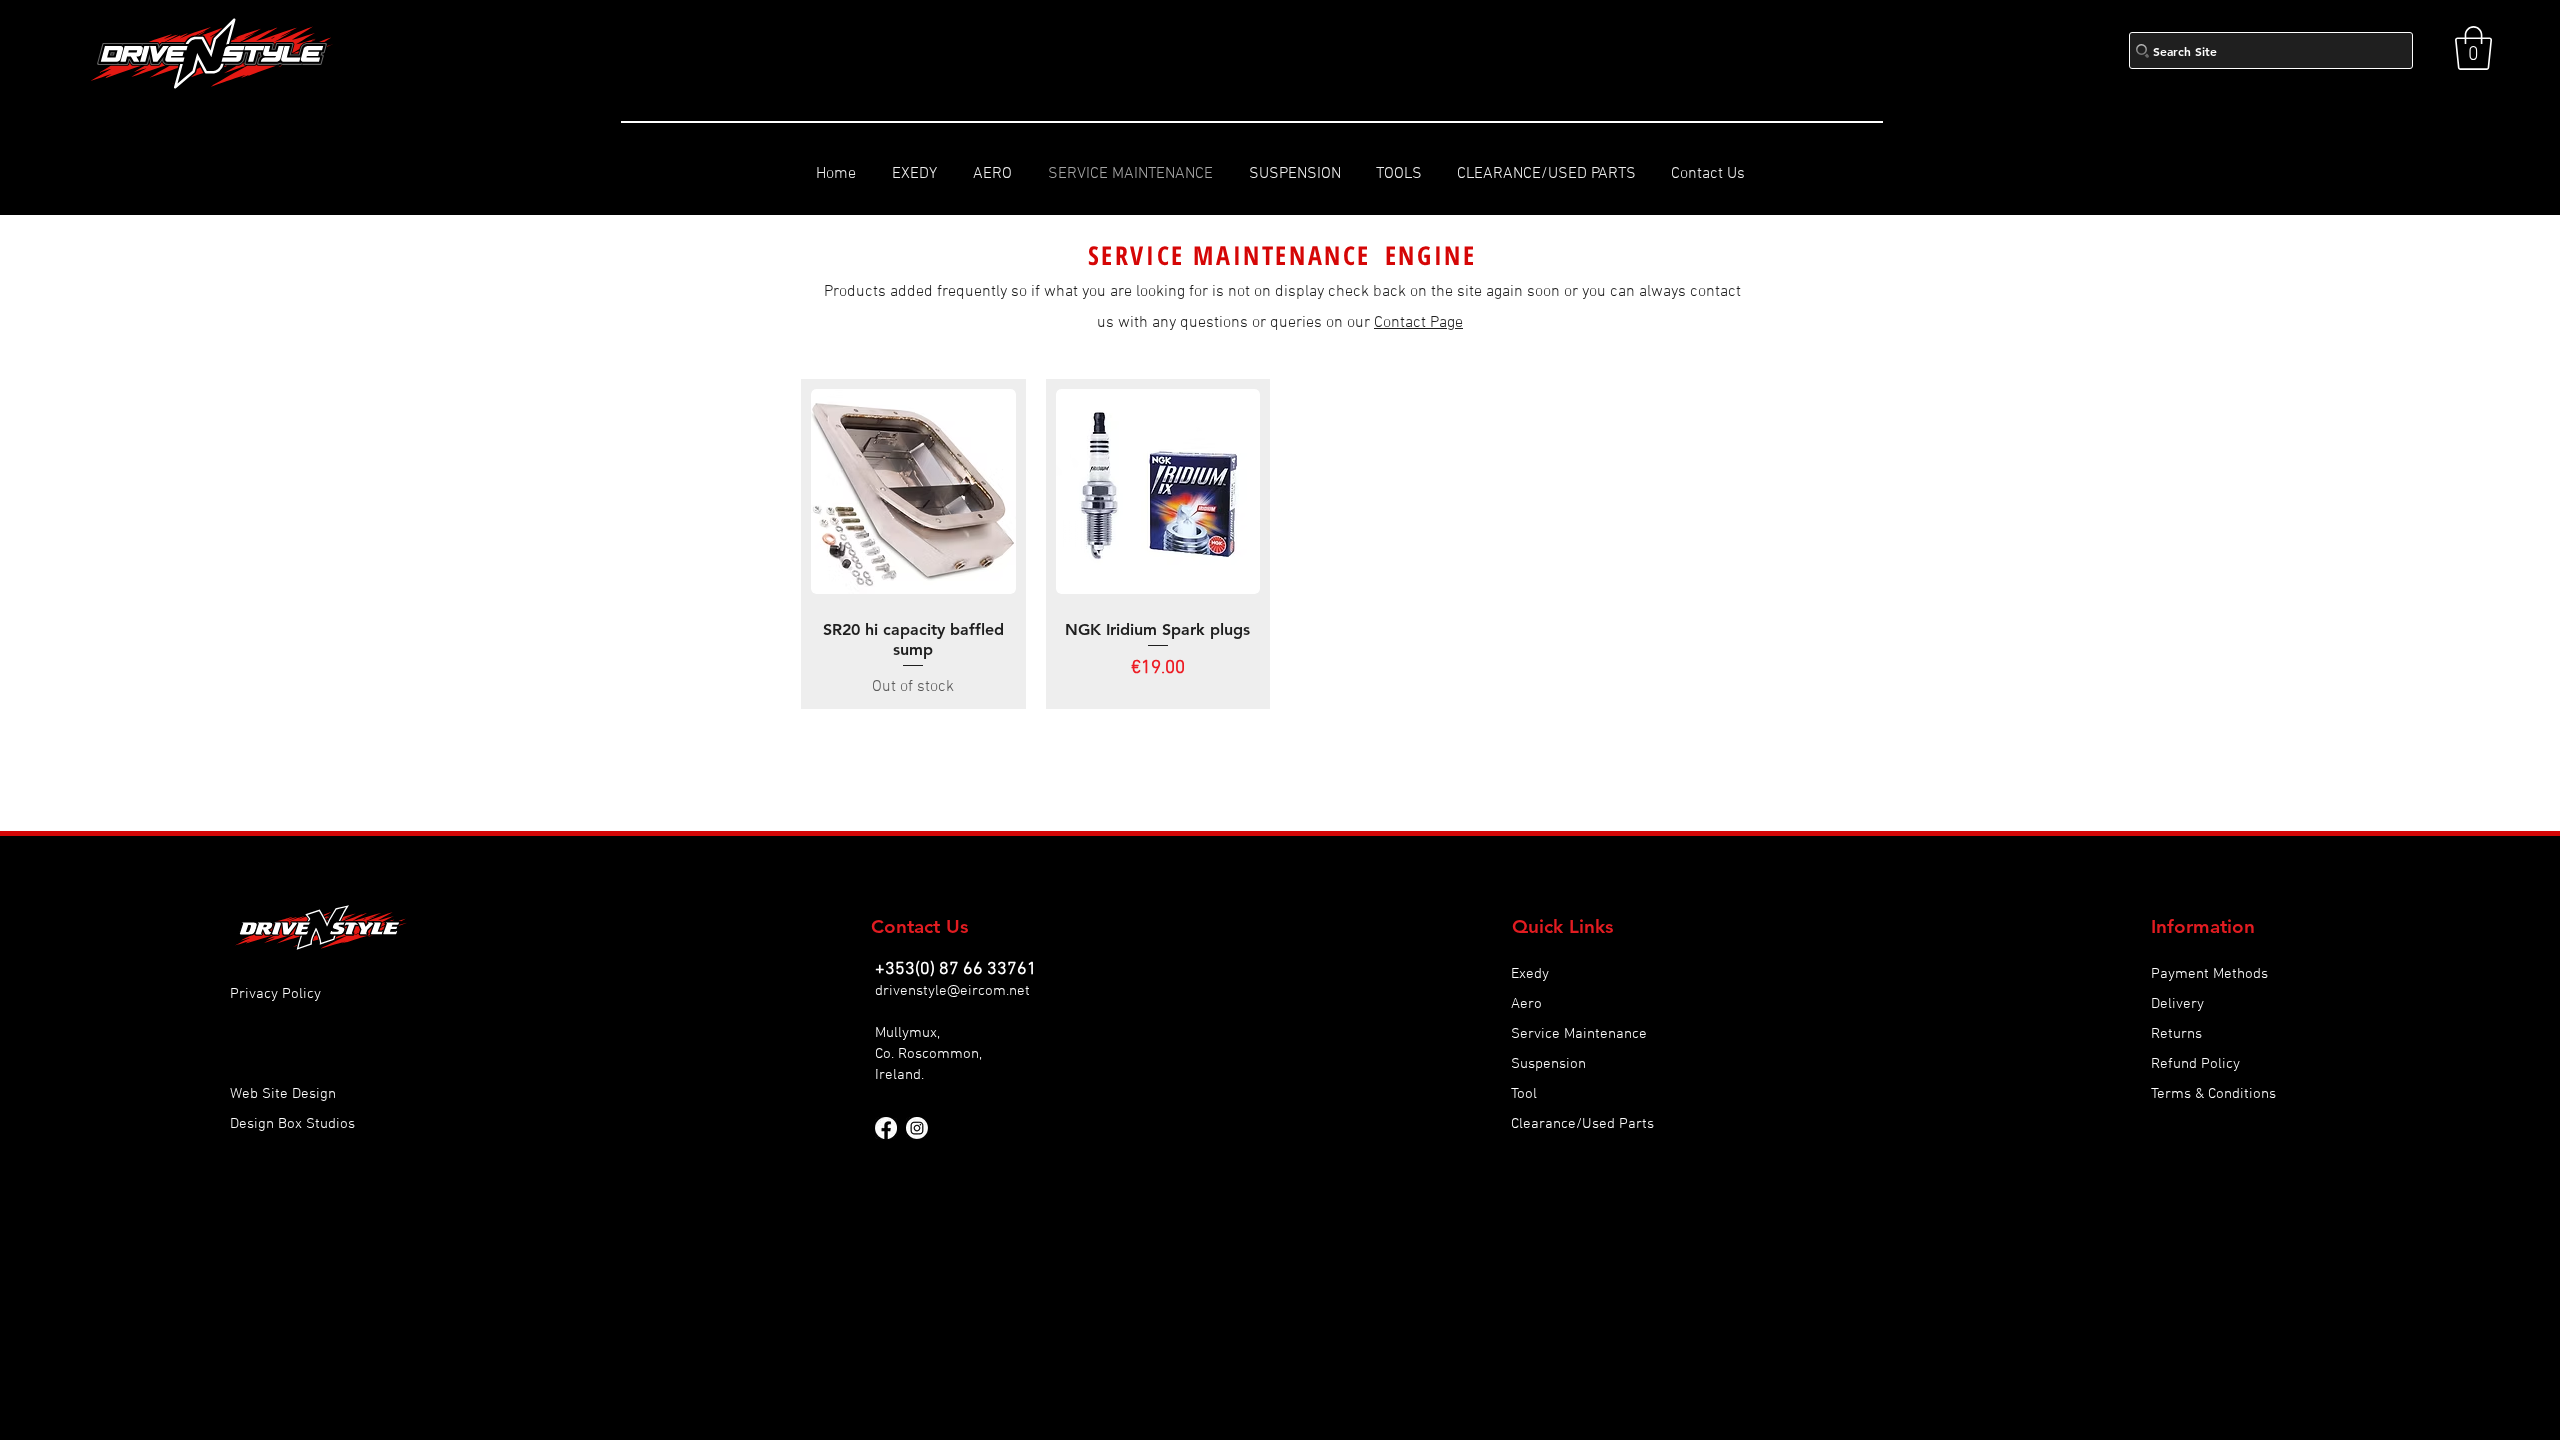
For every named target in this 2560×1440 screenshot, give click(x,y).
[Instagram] (917, 1128)
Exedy (1530, 974)
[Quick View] (913, 491)
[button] (2473, 48)
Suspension (1548, 1064)
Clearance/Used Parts (1582, 1124)
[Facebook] (886, 1128)
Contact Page (1418, 323)
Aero (1526, 1004)
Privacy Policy (275, 994)
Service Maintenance (1579, 1034)
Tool (1524, 1094)
